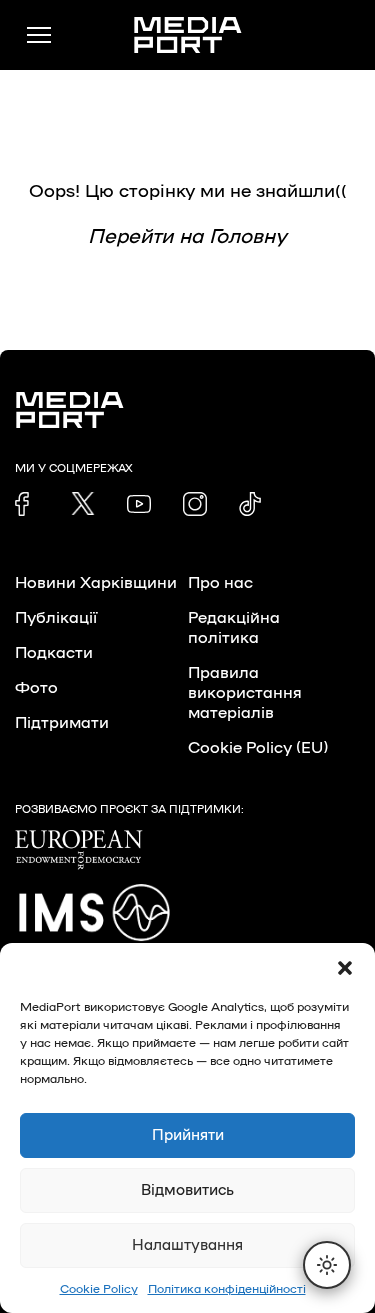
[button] (345, 968)
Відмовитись (187, 1190)
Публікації (56, 618)
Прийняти (188, 1135)
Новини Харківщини (96, 583)
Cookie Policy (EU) (258, 748)
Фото (36, 688)
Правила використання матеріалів (245, 693)
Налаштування (187, 1245)
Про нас (220, 583)
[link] (27, 504)
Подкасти (54, 653)
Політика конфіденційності (227, 1289)
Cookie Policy (99, 1289)
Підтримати (62, 723)
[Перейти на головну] (188, 35)
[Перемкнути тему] (327, 1265)
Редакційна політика (234, 628)
